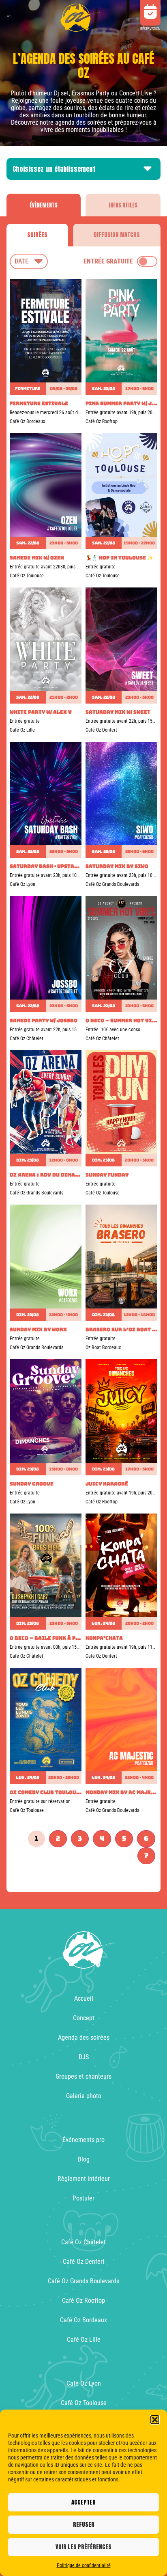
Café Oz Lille (84, 2340)
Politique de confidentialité (84, 2565)
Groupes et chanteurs (83, 2076)
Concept (84, 2018)
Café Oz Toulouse (84, 2403)
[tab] (44, 205)
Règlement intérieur (84, 2179)
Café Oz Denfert (84, 2262)
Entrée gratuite (108, 261)
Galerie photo (84, 2096)
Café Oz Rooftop (83, 2301)
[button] (155, 2420)
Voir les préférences (83, 2547)
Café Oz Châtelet (83, 2242)
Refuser (84, 2525)
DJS (84, 2057)
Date (21, 261)
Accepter (83, 2502)
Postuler (83, 2198)
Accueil (84, 1998)
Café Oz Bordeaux (83, 2320)
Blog (84, 2159)
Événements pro (83, 2140)
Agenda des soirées (84, 2037)
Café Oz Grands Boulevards (83, 2281)
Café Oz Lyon (84, 2383)
